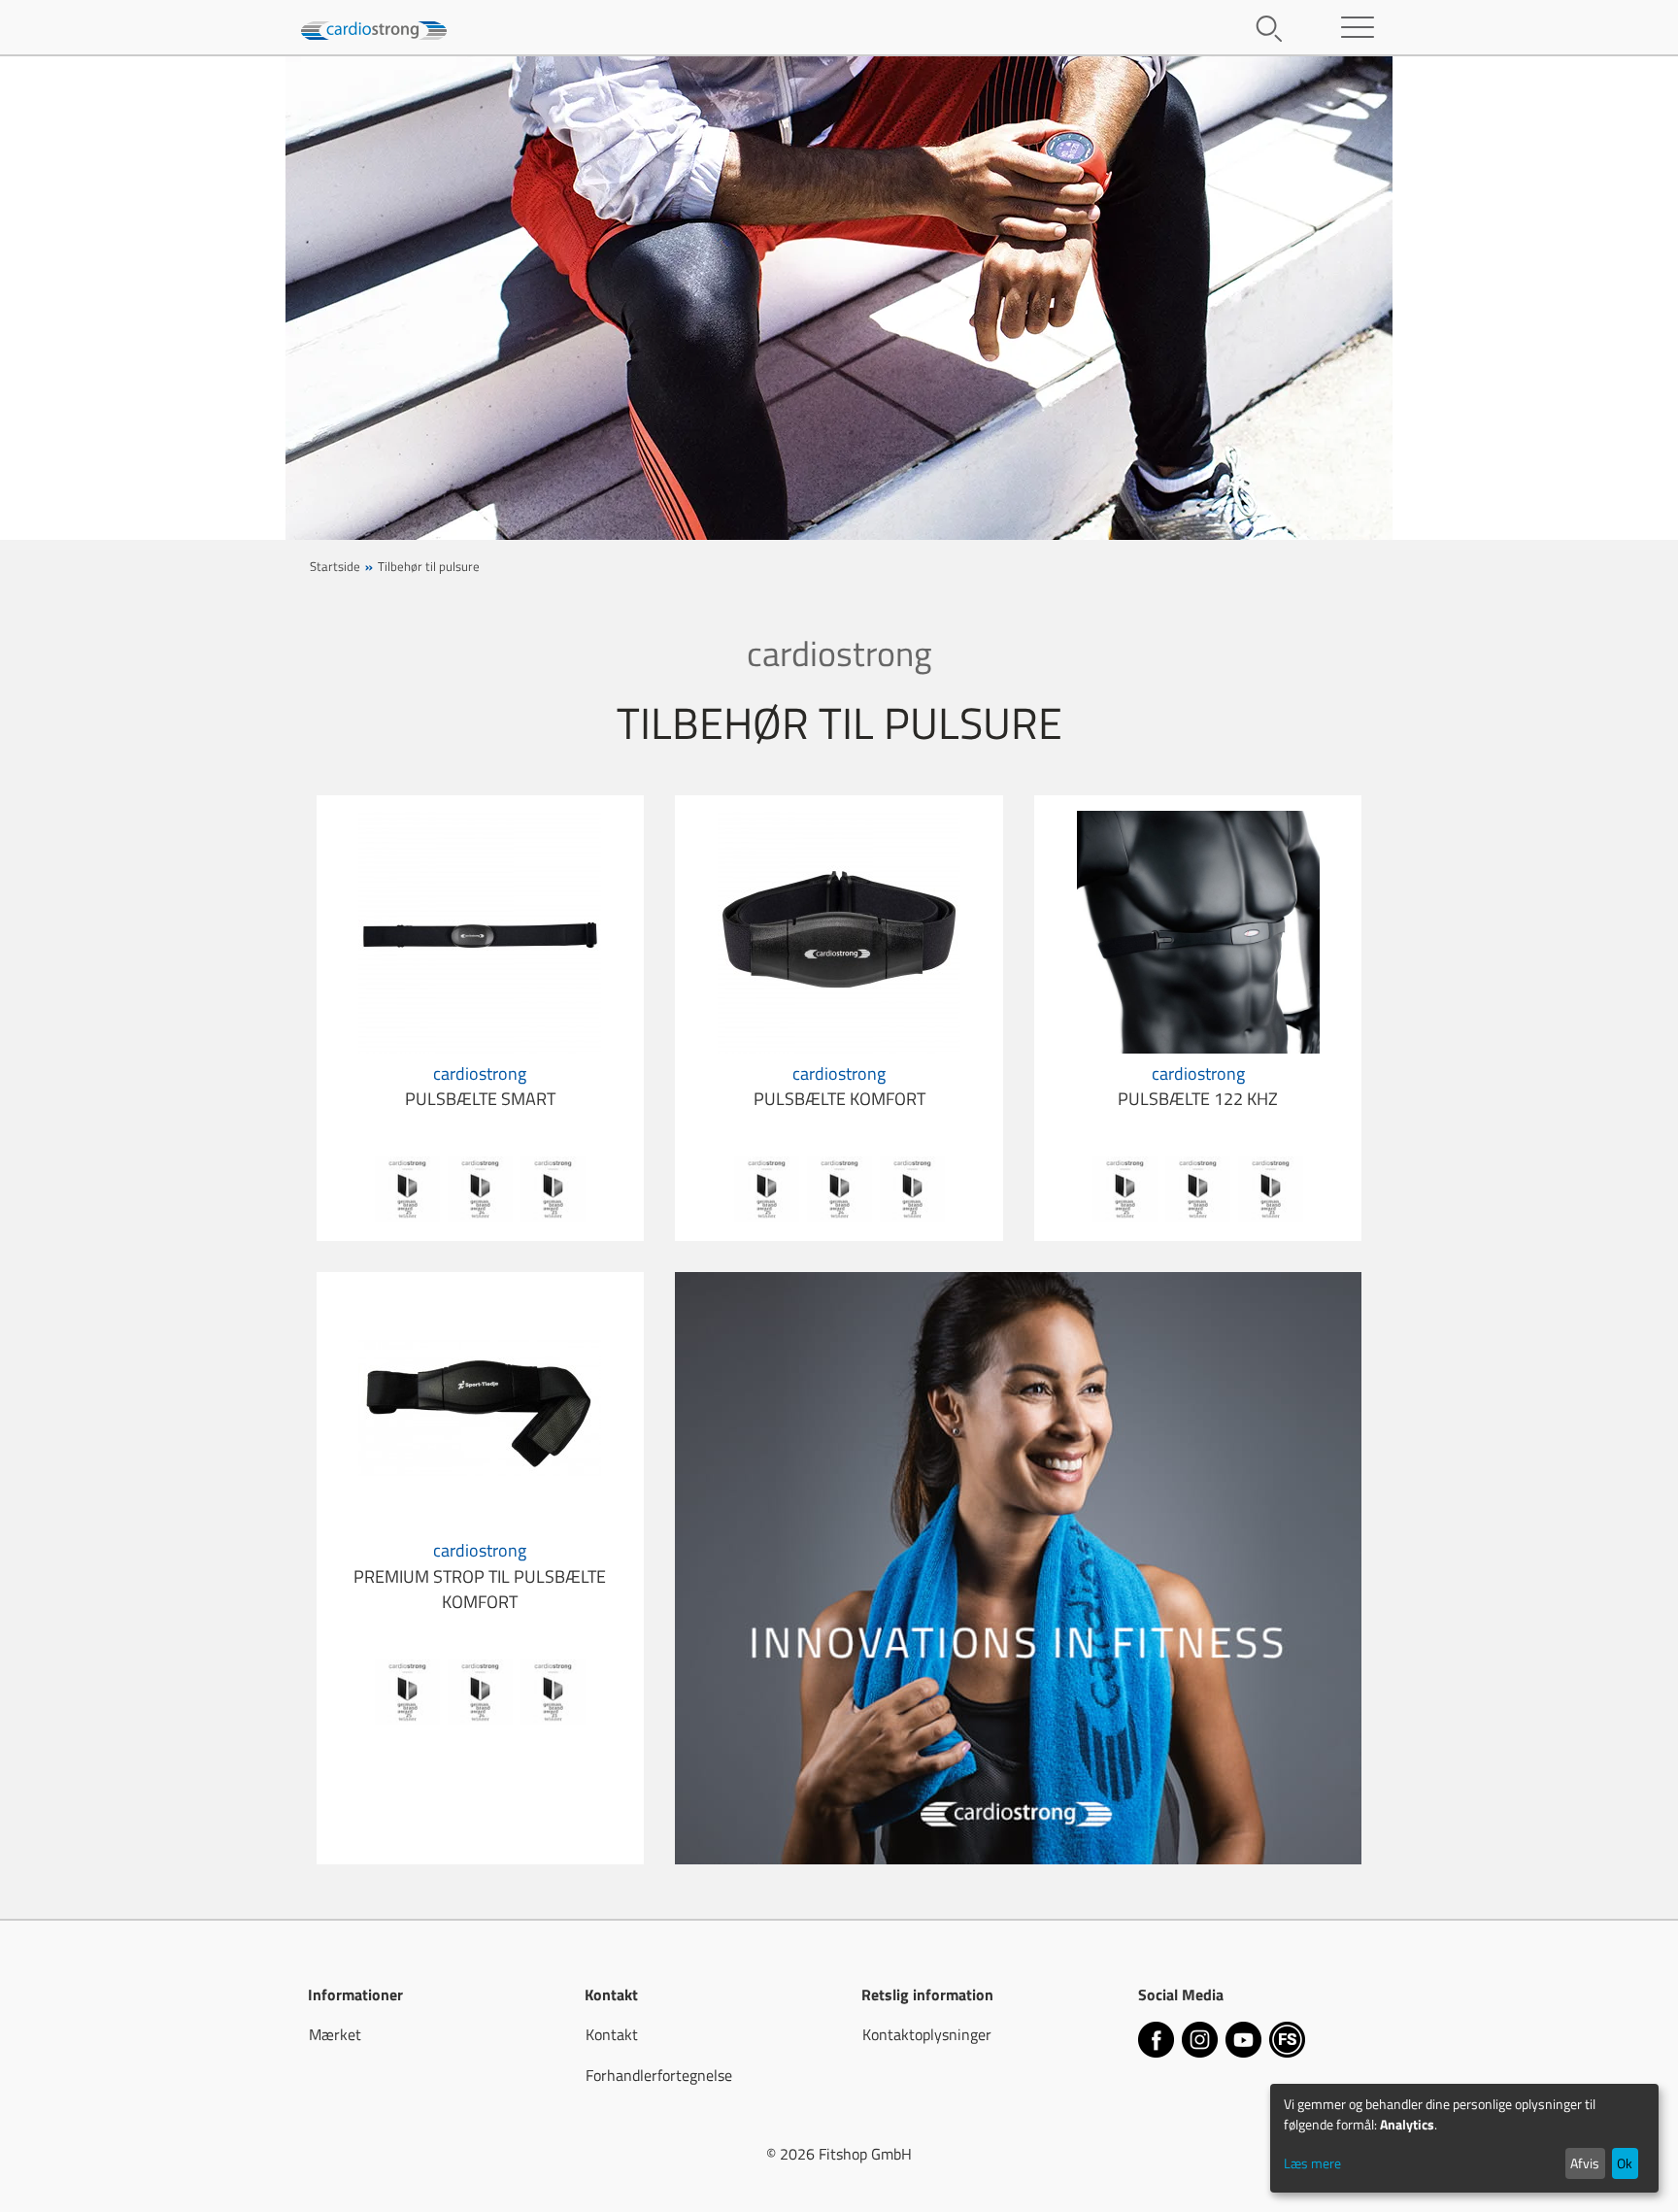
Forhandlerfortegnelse (659, 2075)
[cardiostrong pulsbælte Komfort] (839, 930)
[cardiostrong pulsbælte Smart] (480, 930)
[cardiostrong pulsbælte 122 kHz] (1198, 930)
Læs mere (1312, 2163)
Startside (335, 566)
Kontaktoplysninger (927, 2034)
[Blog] (1287, 2042)
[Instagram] (1202, 2042)
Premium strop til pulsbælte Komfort (480, 1576)
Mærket (335, 2034)
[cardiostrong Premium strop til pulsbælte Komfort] (480, 1407)
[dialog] (1464, 2138)
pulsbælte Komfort (839, 1086)
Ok (1625, 2163)
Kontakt (612, 2034)
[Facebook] (1158, 2042)
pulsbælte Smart (480, 1086)
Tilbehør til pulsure (429, 566)
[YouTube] (1245, 2042)
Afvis (1585, 2163)
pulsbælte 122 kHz (1198, 1086)
